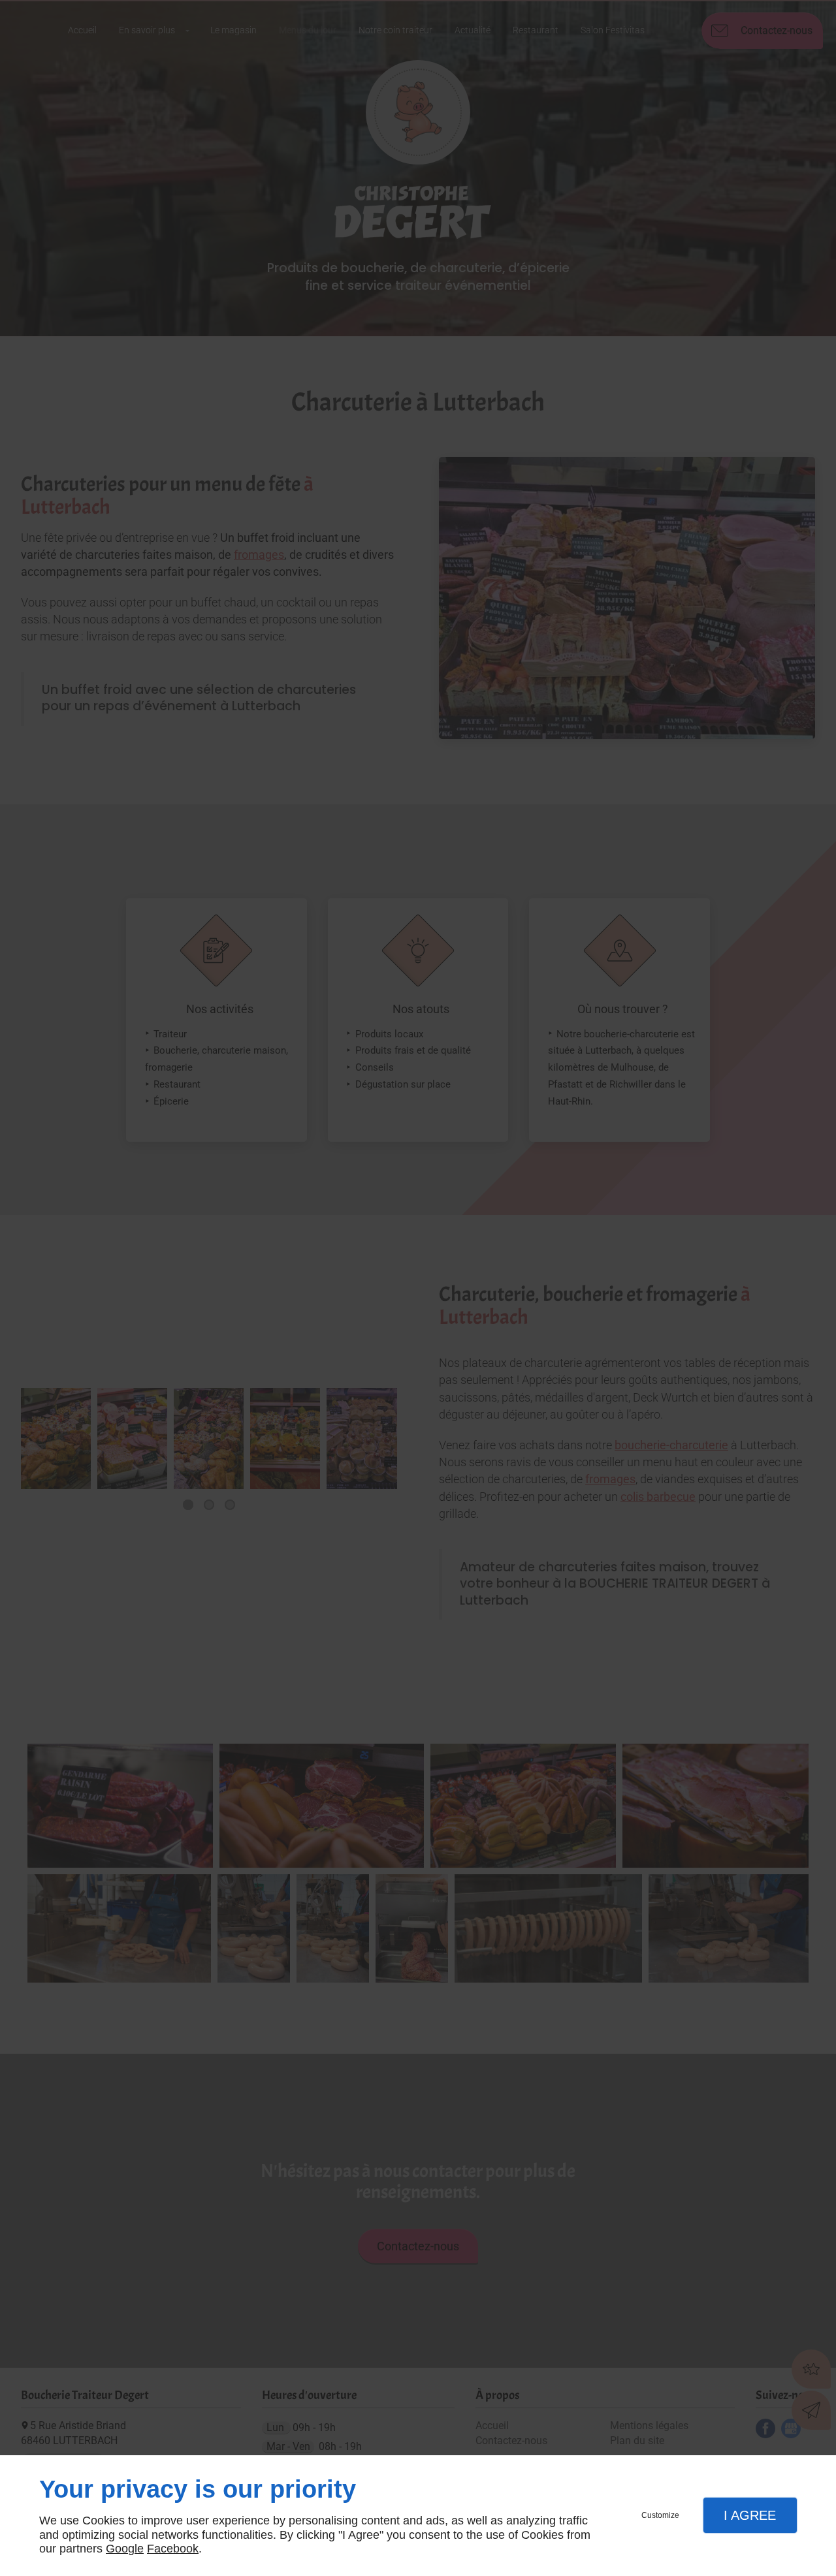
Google (125, 2549)
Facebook (173, 2549)
